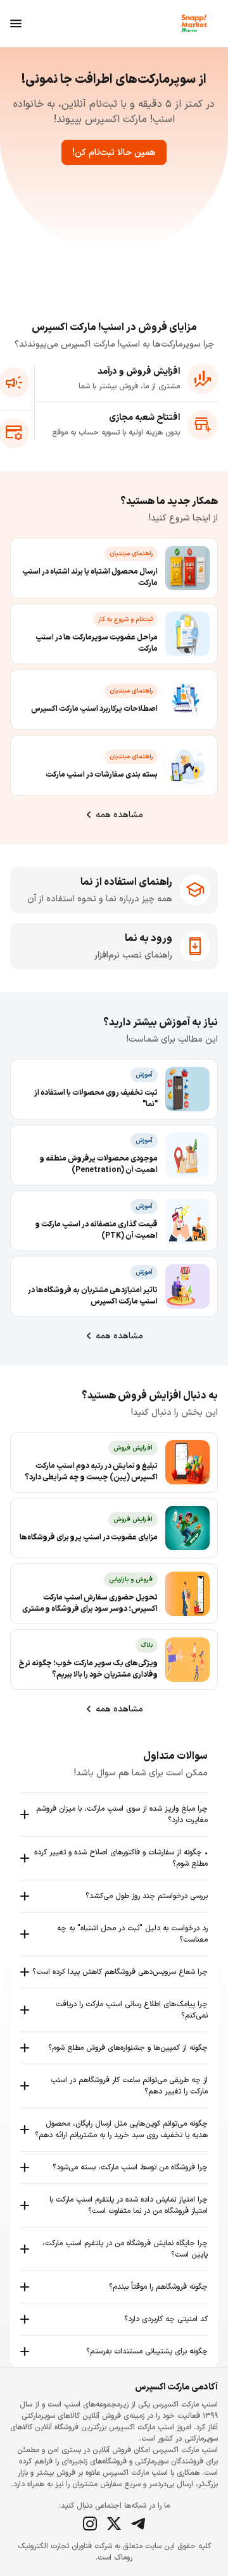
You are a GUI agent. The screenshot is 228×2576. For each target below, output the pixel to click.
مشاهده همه (119, 815)
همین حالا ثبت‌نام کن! (114, 153)
